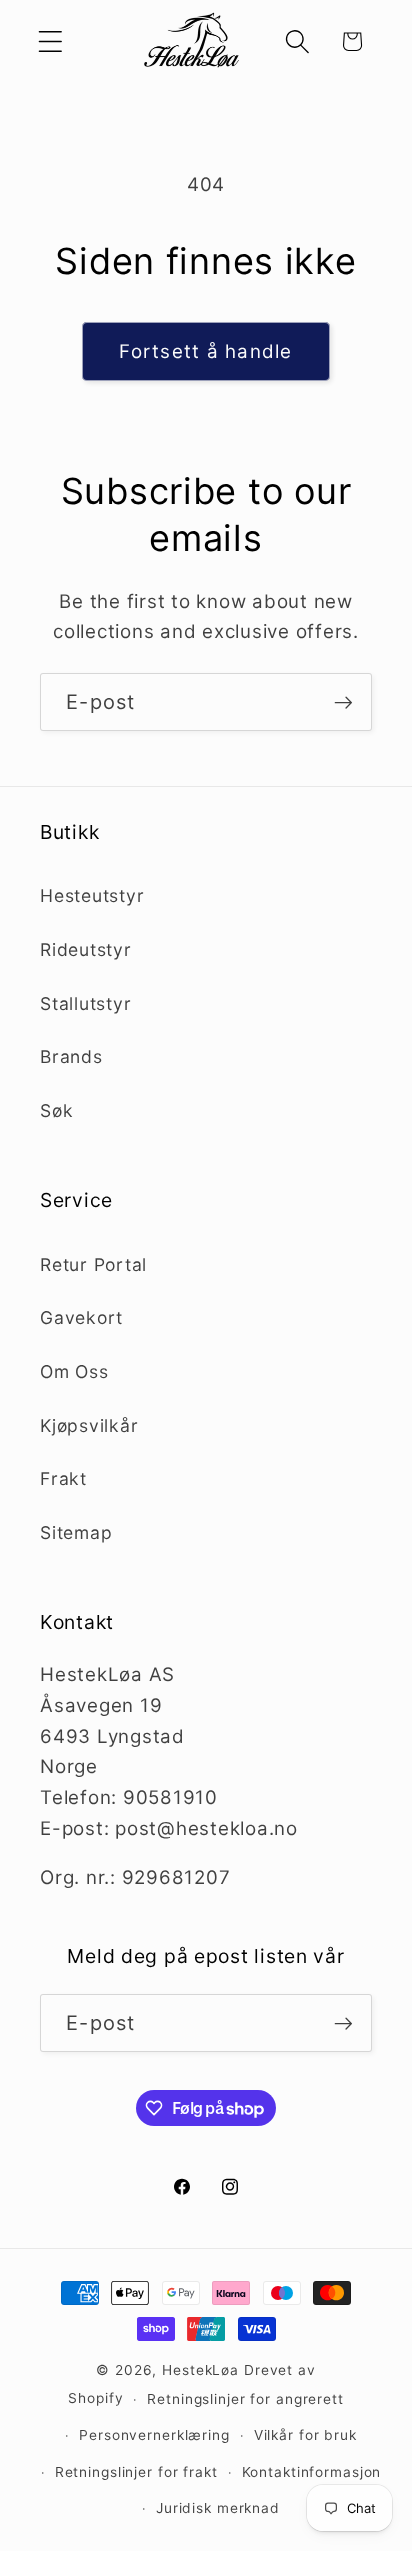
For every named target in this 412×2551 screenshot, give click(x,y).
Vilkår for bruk (305, 2435)
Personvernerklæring (154, 2435)
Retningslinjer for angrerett (245, 2399)
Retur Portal (93, 1264)
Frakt (63, 1478)
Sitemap (76, 1532)
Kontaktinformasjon (312, 2472)
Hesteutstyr (92, 895)
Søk (56, 1110)
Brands (71, 1056)
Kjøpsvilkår (89, 1425)
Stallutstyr (85, 1003)
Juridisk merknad (218, 2508)
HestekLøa (200, 2370)
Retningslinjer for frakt (136, 2472)
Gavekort (81, 1317)
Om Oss (74, 1371)
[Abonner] (343, 702)
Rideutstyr (86, 949)
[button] (50, 41)
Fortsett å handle (205, 351)
